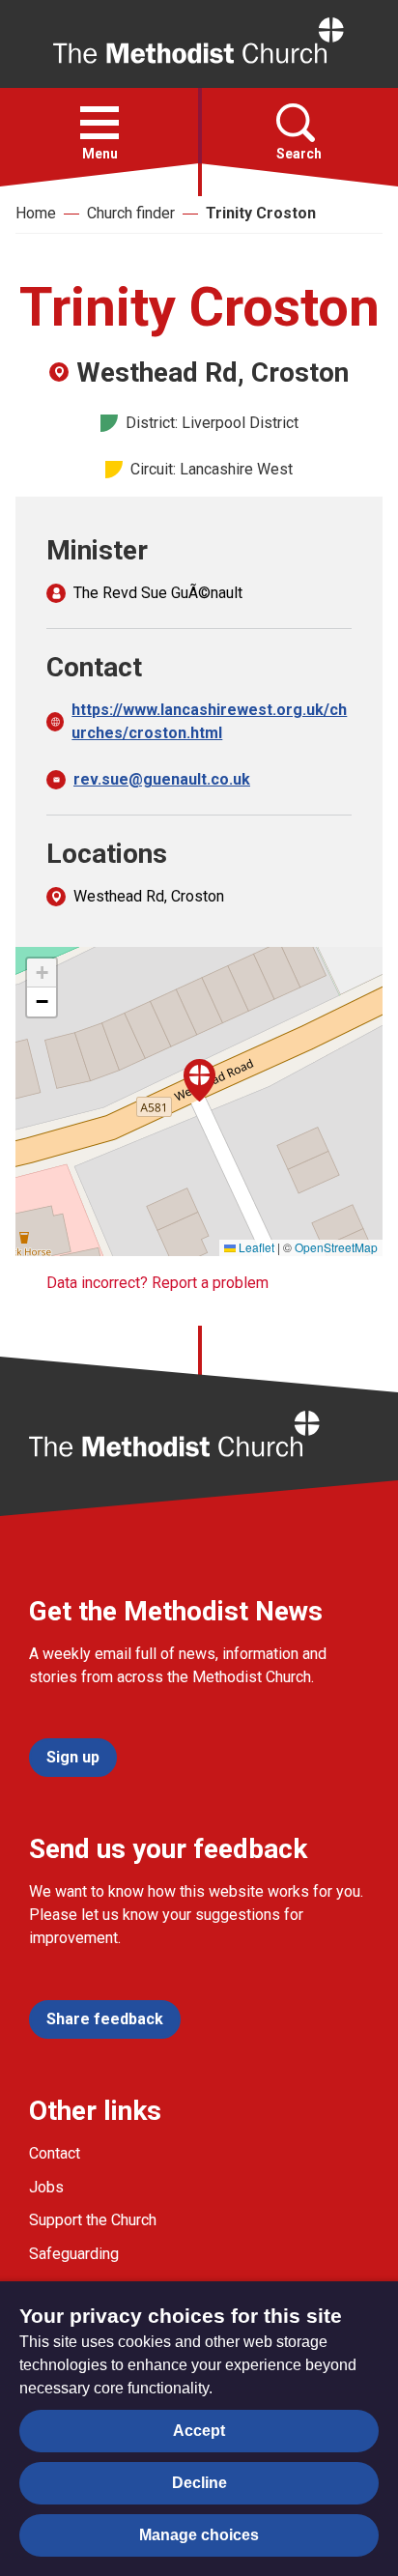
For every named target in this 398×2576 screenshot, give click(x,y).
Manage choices (199, 2535)
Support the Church (93, 2220)
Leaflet (255, 1247)
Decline (199, 2483)
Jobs (46, 2187)
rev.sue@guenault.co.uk (162, 779)
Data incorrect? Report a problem (157, 1283)
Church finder (131, 213)
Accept (199, 2431)
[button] (99, 123)
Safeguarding (74, 2254)
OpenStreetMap (336, 1247)
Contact (55, 2153)
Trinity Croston (261, 213)
